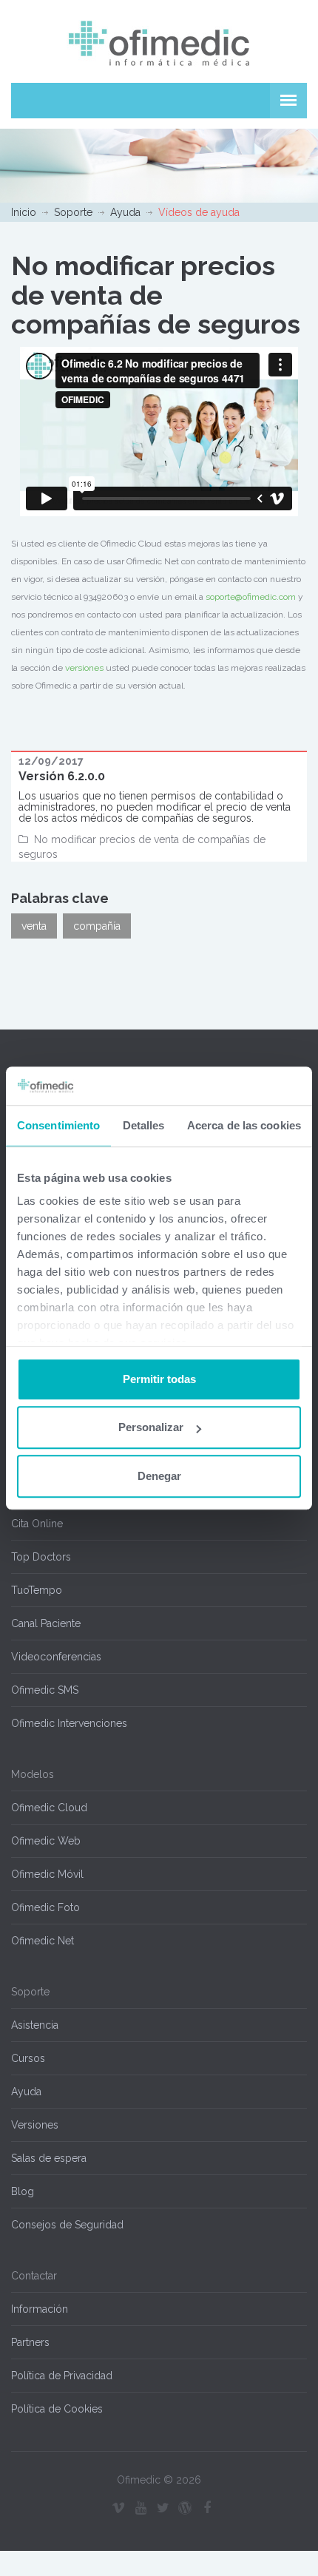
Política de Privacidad (62, 2376)
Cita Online (37, 1524)
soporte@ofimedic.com (251, 597)
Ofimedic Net (43, 1941)
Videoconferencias (56, 1657)
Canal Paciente (46, 1623)
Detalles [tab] (144, 1125)
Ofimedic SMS (45, 1690)
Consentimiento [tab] (58, 1125)
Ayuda (125, 212)
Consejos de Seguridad (67, 2225)
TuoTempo (37, 1590)
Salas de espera (49, 2158)
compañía (97, 926)
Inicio (24, 212)
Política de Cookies (57, 2409)
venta (34, 926)
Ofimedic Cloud (49, 1808)
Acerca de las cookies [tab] (244, 1125)
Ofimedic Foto (45, 1907)
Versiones (35, 2125)
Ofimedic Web (46, 1841)
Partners (30, 2342)
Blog (23, 2191)
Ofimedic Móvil (47, 1874)
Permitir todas (159, 1379)
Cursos (28, 2058)
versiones (84, 668)
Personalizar (151, 1428)
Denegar (159, 1476)
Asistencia (35, 2025)
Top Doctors (41, 1557)
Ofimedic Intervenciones (69, 1723)
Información (40, 2309)
